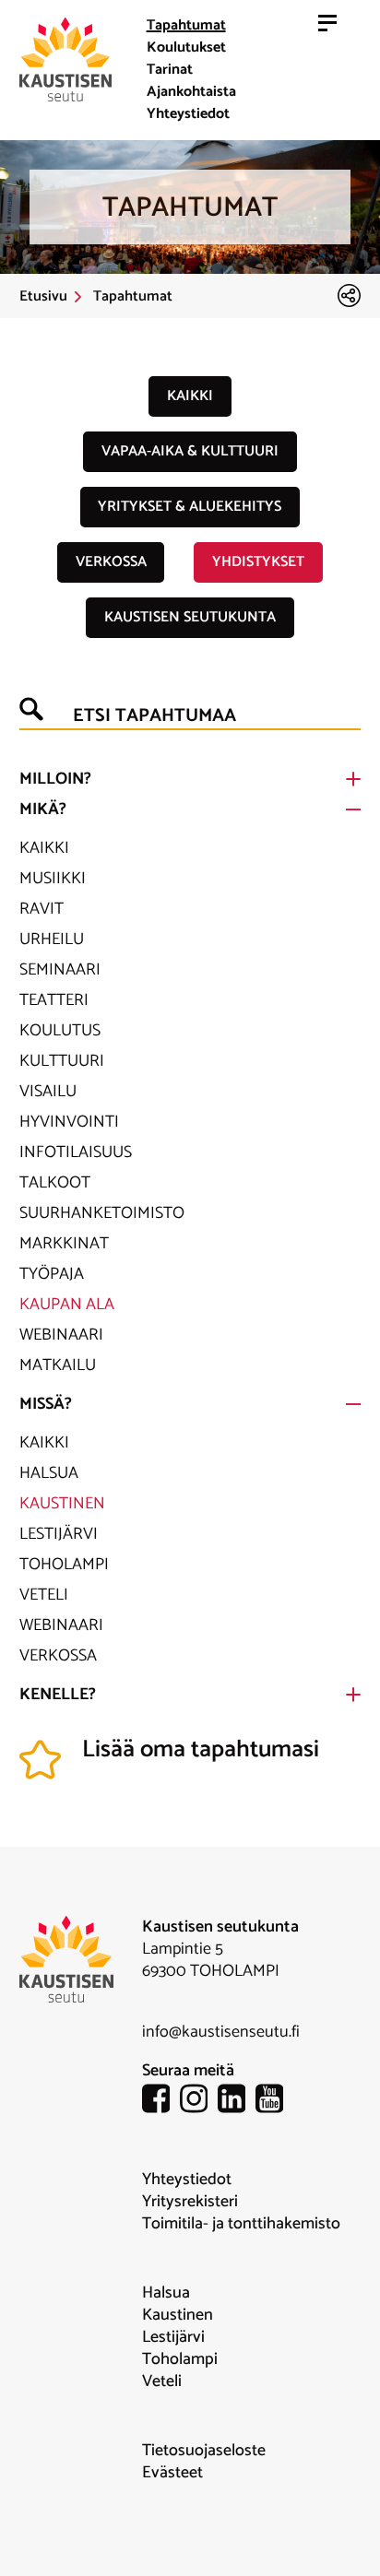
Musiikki (53, 879)
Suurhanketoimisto (102, 1213)
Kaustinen (62, 1504)
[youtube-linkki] (274, 2102)
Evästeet (172, 2473)
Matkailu (58, 1365)
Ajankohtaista (191, 92)
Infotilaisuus (76, 1152)
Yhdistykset (258, 562)
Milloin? (55, 779)
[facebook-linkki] (161, 2102)
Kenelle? (58, 1695)
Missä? (46, 1404)
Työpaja (52, 1274)
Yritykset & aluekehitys (190, 507)
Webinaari (61, 1335)
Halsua (49, 1473)
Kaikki (190, 396)
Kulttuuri (62, 1061)
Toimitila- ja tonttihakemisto (241, 2224)
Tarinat (170, 70)
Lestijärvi (59, 1534)
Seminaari (60, 970)
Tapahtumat (186, 25)
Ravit (42, 909)
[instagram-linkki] (199, 2102)
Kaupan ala (67, 1305)
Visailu (48, 1092)
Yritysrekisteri (190, 2202)
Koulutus (60, 1031)
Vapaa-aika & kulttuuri (190, 451)
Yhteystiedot (188, 114)
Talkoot (55, 1183)
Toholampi (64, 1565)
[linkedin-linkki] (237, 2102)
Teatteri (54, 1000)
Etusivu (43, 297)
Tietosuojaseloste (204, 2451)
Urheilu (52, 939)
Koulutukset (186, 47)
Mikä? (43, 809)
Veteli (44, 1595)
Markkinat (64, 1244)
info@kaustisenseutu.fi (221, 2032)
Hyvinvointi (69, 1122)
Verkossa (111, 562)
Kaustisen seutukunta (190, 617)
